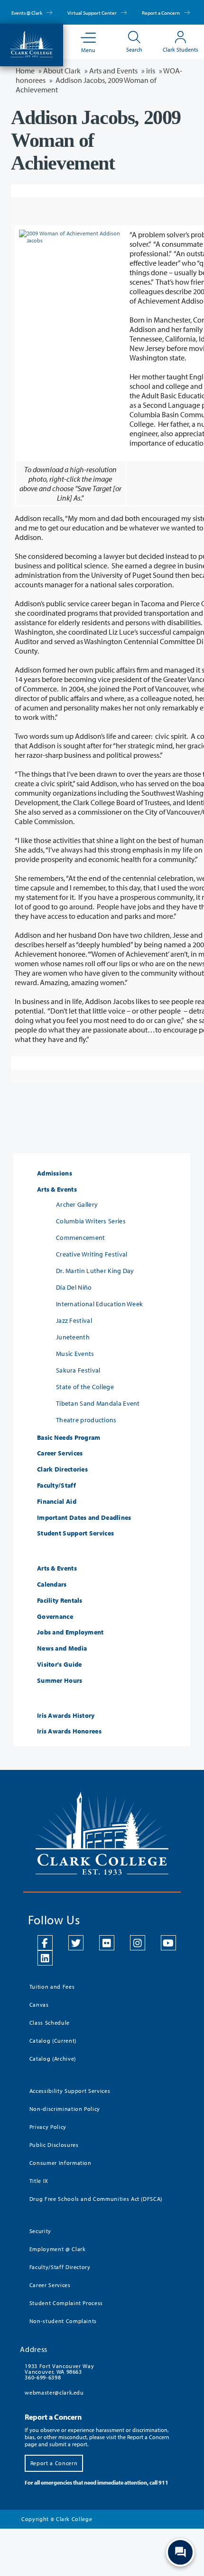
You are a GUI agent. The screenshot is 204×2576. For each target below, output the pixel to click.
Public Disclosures (54, 2145)
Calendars (52, 1584)
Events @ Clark (27, 13)
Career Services (60, 1453)
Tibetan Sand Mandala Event (98, 1403)
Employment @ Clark (58, 2249)
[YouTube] (168, 1943)
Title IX (39, 2181)
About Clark (62, 71)
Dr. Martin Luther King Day (95, 1271)
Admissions (55, 1173)
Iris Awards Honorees (69, 1731)
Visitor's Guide (60, 1665)
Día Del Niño (74, 1287)
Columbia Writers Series (91, 1221)
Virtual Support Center (93, 13)
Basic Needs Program (69, 1438)
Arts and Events (113, 71)
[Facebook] (45, 1943)
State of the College (85, 1387)
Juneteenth (73, 1337)
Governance (55, 1617)
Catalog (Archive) (53, 2059)
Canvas (39, 2005)
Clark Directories (62, 1469)
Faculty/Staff (56, 1485)
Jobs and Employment (70, 1632)
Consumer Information (60, 2163)
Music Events (75, 1354)
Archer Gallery (77, 1204)
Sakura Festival (78, 1370)
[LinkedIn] (45, 1958)
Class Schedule (50, 2023)
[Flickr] (107, 1943)
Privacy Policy (48, 2127)
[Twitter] (76, 1943)
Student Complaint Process (66, 2303)
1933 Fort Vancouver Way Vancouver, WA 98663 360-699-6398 (59, 2372)
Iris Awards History (66, 1716)
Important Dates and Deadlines (84, 1518)
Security (40, 2231)
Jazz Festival (74, 1320)
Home (25, 71)
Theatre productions (86, 1420)
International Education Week (99, 1304)
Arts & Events (57, 1189)
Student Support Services (75, 1533)
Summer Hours (60, 1681)
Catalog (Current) (53, 2041)
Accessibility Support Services (70, 2091)
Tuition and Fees (52, 1987)
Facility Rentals (60, 1601)
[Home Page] (32, 43)
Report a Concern (161, 13)
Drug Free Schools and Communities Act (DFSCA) (96, 2199)
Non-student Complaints (63, 2321)
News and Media (62, 1648)
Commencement (81, 1238)
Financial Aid (57, 1502)
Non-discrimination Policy (65, 2109)
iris (151, 71)
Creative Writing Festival (92, 1254)
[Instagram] (138, 1943)
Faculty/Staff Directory (60, 2267)
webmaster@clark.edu (54, 2392)
